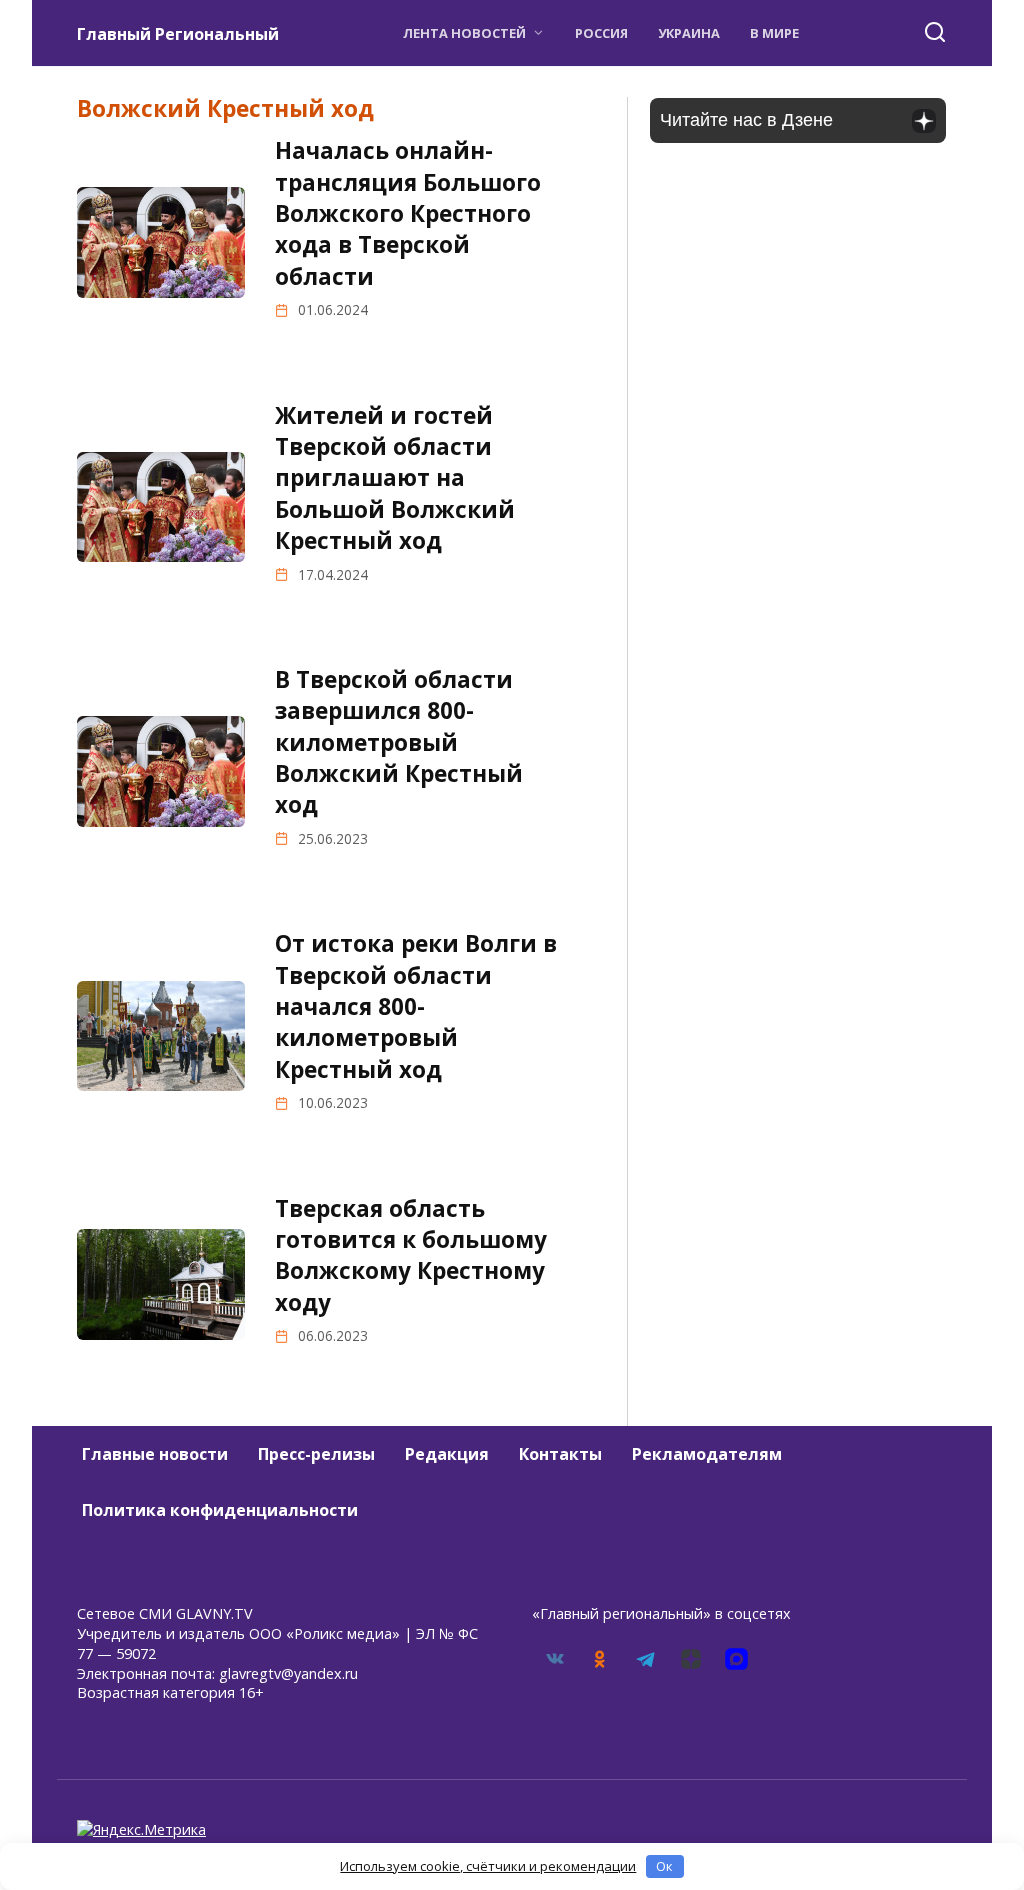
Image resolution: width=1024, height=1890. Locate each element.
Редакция (447, 1454)
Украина (689, 33)
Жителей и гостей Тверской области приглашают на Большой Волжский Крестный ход (395, 478)
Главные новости (155, 1454)
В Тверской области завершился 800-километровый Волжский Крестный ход (399, 742)
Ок (664, 1866)
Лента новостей (464, 33)
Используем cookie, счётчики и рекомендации (488, 1866)
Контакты (560, 1454)
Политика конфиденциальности (220, 1510)
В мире (774, 33)
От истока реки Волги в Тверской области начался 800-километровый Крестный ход (416, 1007)
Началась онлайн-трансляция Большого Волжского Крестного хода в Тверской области (408, 213)
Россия (601, 33)
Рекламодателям (707, 1454)
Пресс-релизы (316, 1454)
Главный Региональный (178, 34)
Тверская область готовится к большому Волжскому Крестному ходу (411, 1255)
